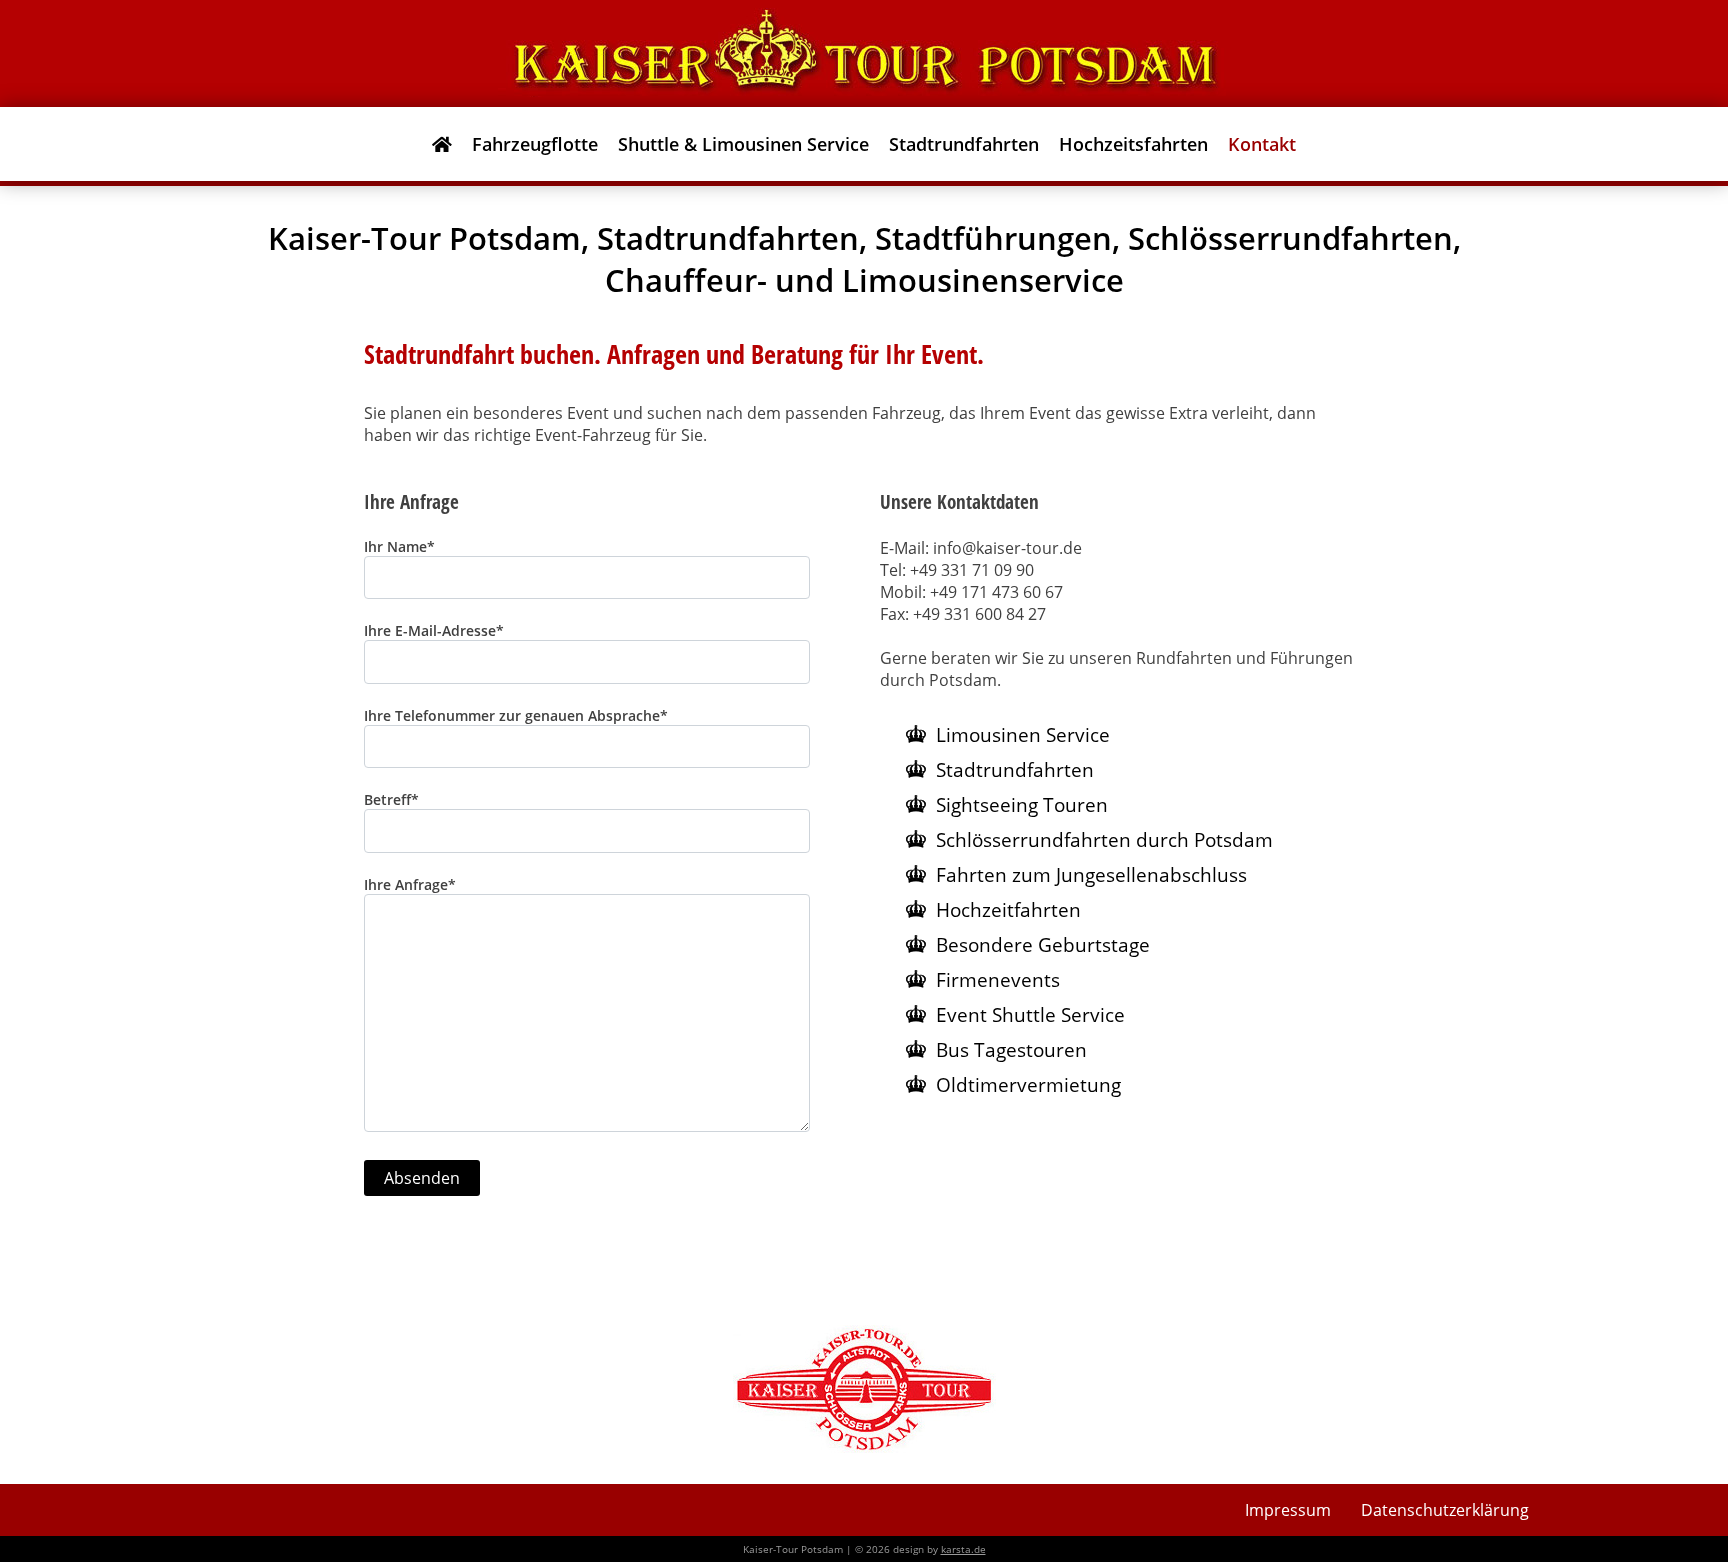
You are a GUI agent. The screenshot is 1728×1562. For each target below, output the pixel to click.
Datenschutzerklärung (1445, 1510)
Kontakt (1262, 144)
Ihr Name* (399, 546)
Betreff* (391, 799)
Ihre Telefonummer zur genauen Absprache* (516, 715)
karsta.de (963, 1549)
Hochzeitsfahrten (1133, 144)
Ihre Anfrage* (410, 884)
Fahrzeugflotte (535, 144)
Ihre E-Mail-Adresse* (434, 630)
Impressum (1288, 1510)
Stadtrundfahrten (964, 144)
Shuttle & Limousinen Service (743, 144)
